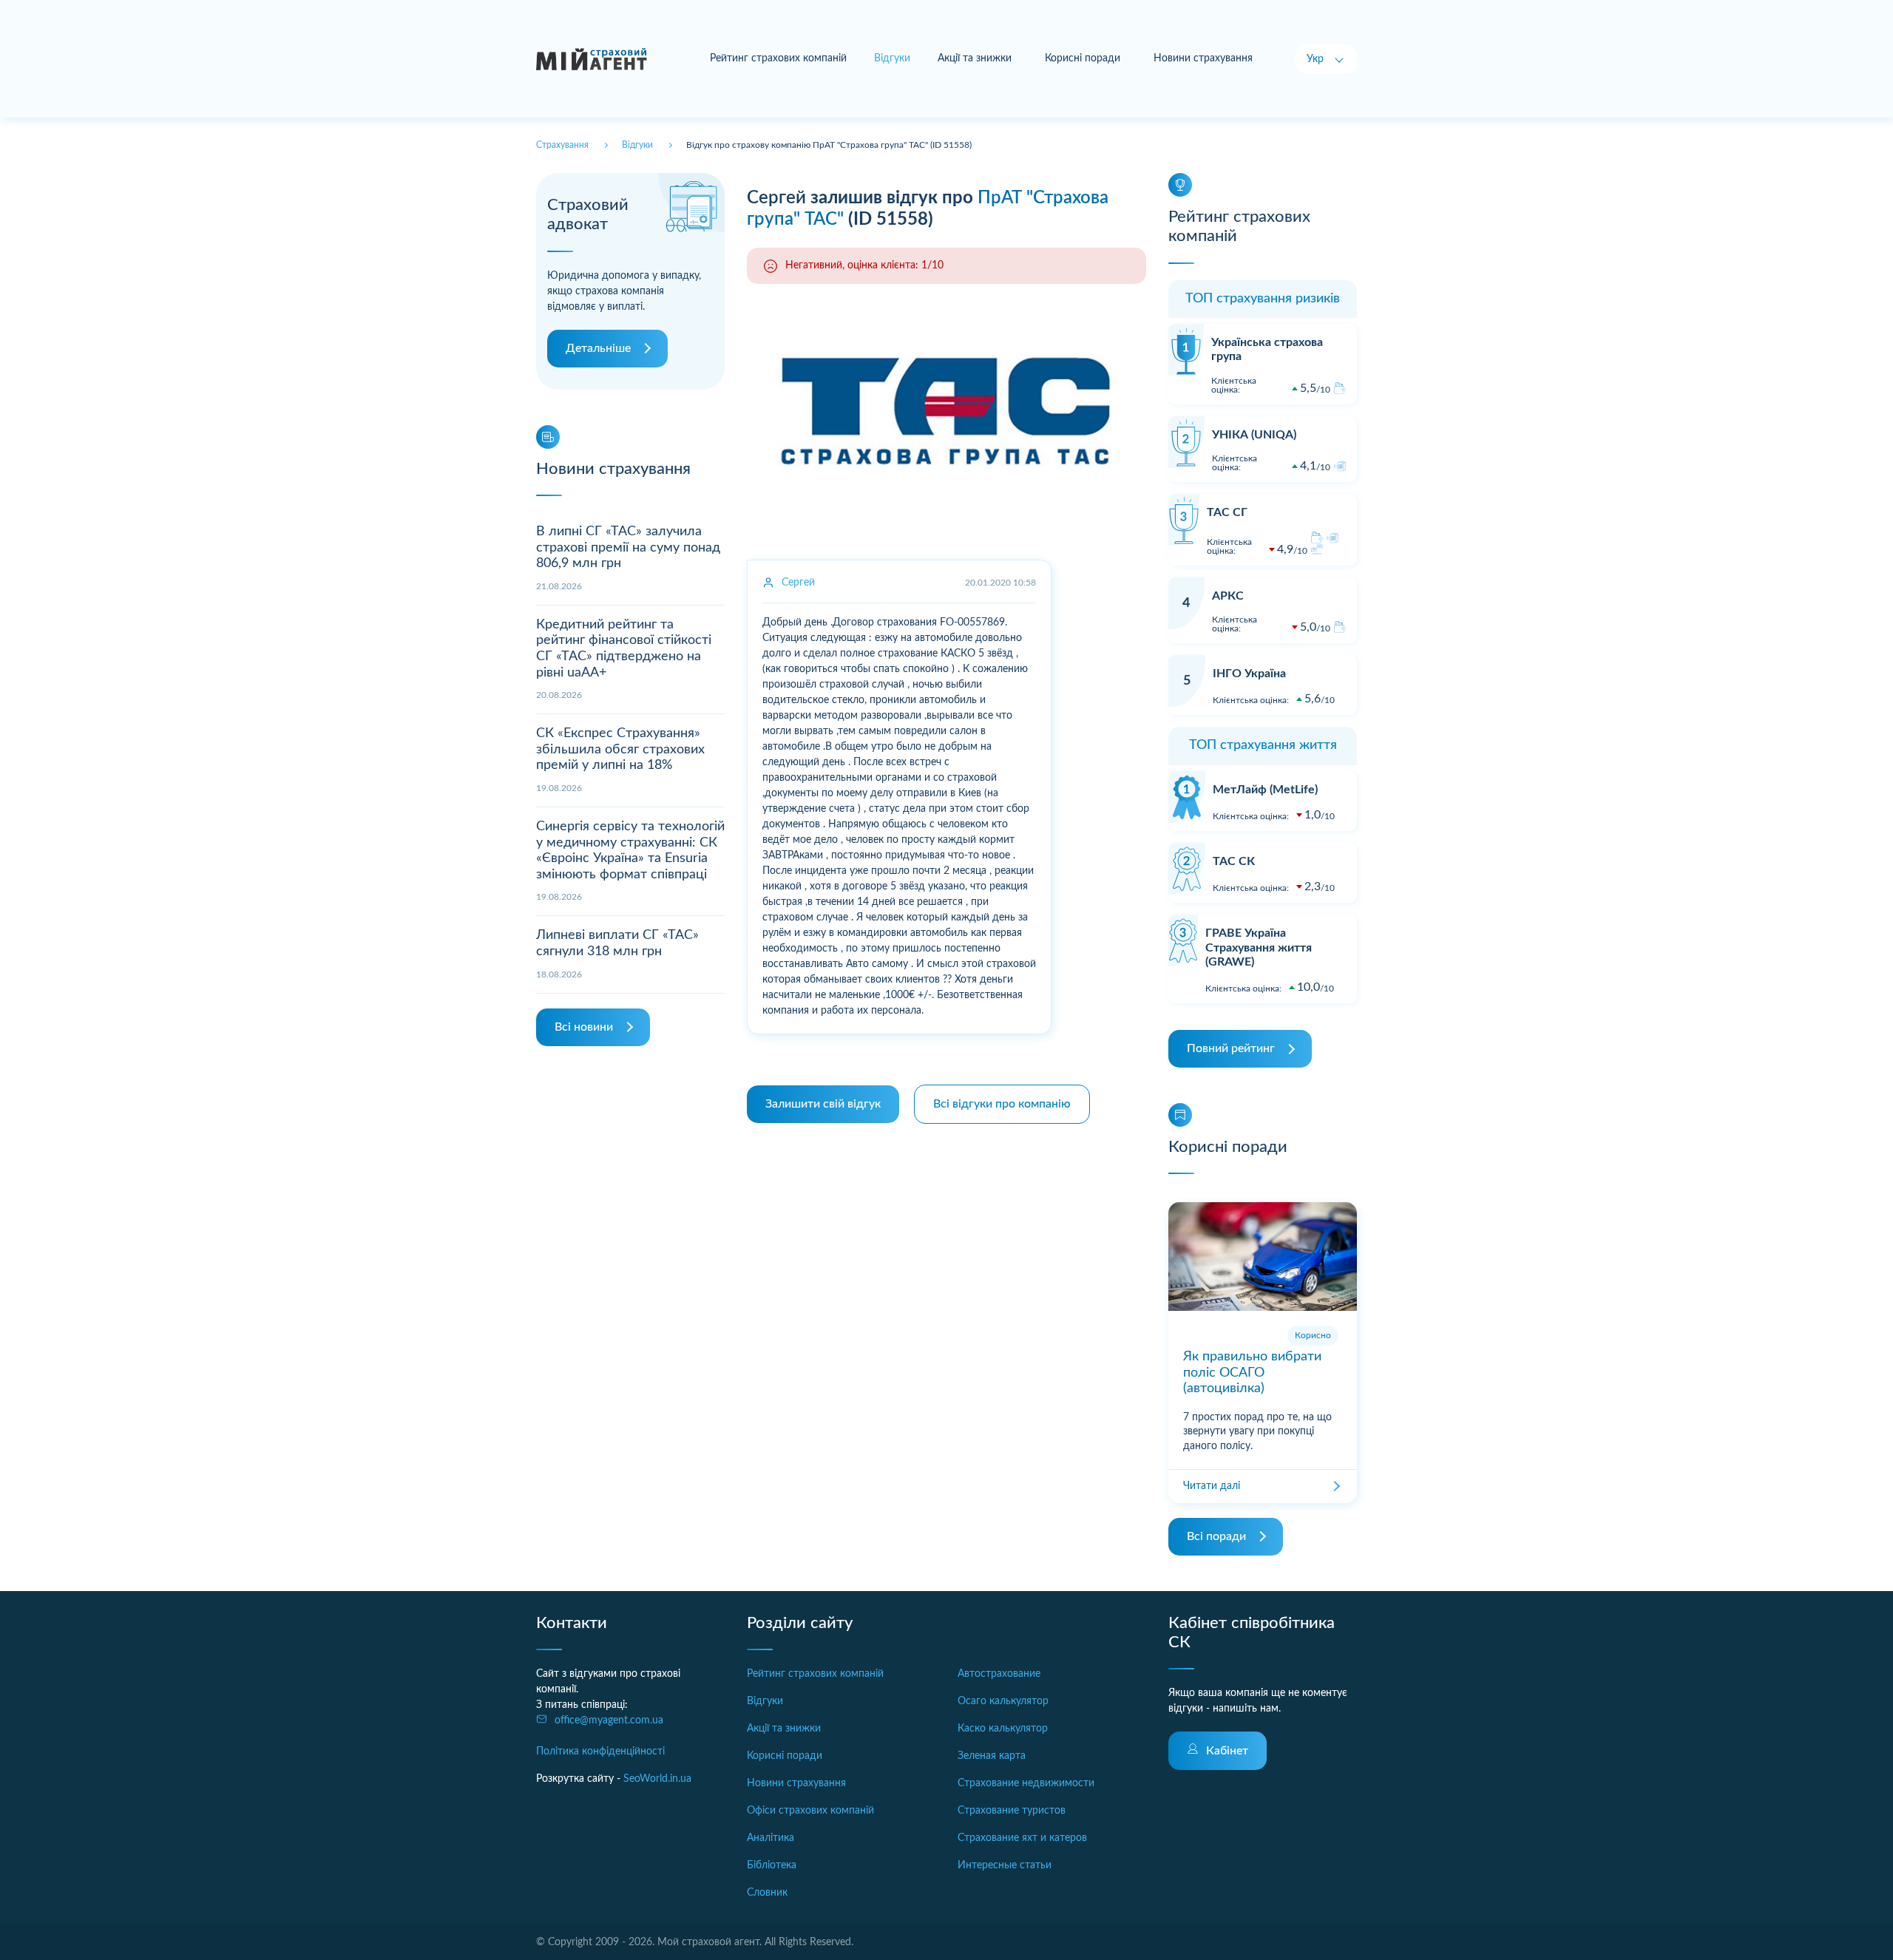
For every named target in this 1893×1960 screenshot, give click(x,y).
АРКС (1228, 596)
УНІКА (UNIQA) (1254, 435)
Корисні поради (1083, 58)
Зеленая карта (992, 1756)
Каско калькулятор (1003, 1729)
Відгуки (765, 1701)
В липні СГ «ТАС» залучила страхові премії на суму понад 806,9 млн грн (628, 547)
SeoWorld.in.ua (657, 1779)
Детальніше (598, 348)
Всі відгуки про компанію (1002, 1104)
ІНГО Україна (1249, 674)
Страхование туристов (1012, 1811)
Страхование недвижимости (1026, 1783)
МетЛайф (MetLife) (1265, 790)
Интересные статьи (1005, 1865)
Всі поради (1216, 1536)
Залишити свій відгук (823, 1104)
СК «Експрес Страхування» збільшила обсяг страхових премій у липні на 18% (620, 749)
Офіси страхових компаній (810, 1811)
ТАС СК (1234, 861)
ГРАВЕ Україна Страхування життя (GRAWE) (1259, 947)
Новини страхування (1203, 58)
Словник (767, 1893)
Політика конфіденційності (600, 1752)
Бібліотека (772, 1865)
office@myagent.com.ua (609, 1720)
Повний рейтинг (1231, 1048)
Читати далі (1212, 1486)
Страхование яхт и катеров (1022, 1838)
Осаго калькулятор (1003, 1701)
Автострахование (999, 1674)
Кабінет (1227, 1751)
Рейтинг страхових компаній (778, 58)
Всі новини (584, 1027)
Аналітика (771, 1838)
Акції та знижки (975, 58)
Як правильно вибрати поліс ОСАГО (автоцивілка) (1252, 1373)
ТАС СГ (1227, 512)
